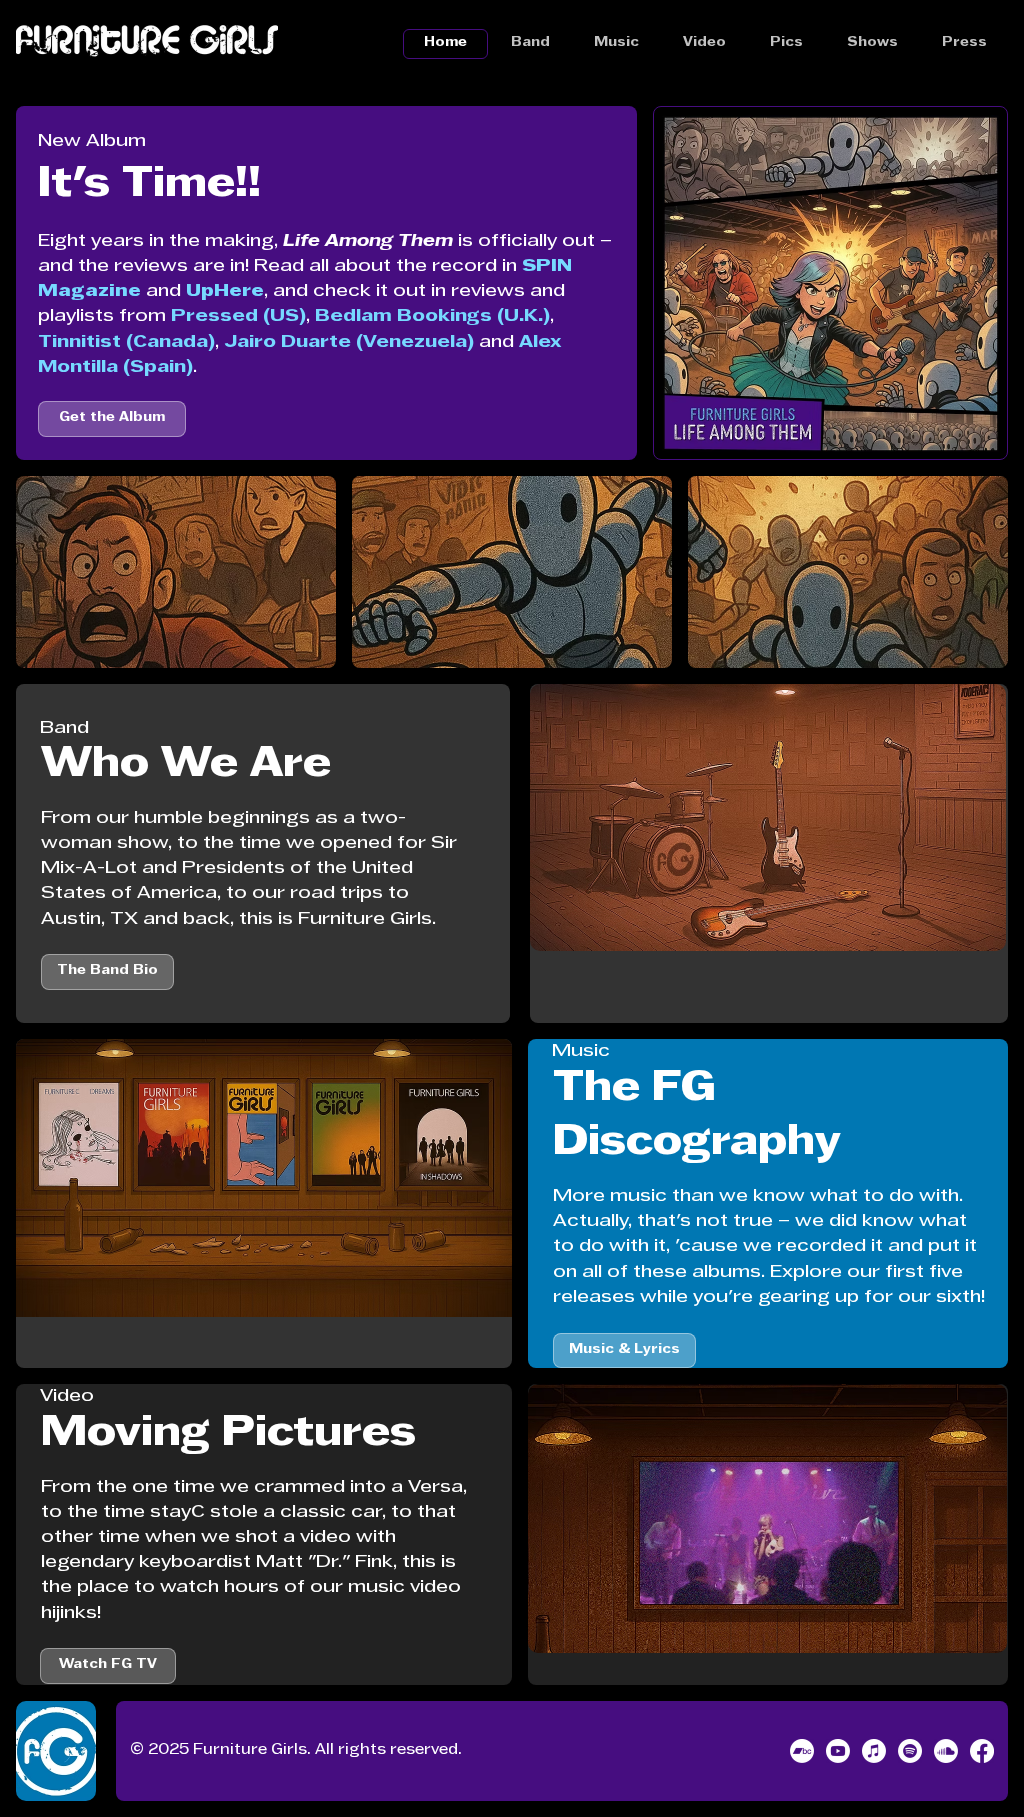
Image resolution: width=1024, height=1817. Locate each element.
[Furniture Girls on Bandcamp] (802, 1751)
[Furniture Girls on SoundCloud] (946, 1751)
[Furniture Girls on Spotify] (910, 1751)
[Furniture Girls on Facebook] (982, 1751)
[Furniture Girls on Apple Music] (874, 1751)
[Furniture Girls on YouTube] (838, 1751)
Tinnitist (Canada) (126, 342)
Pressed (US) (238, 316)
